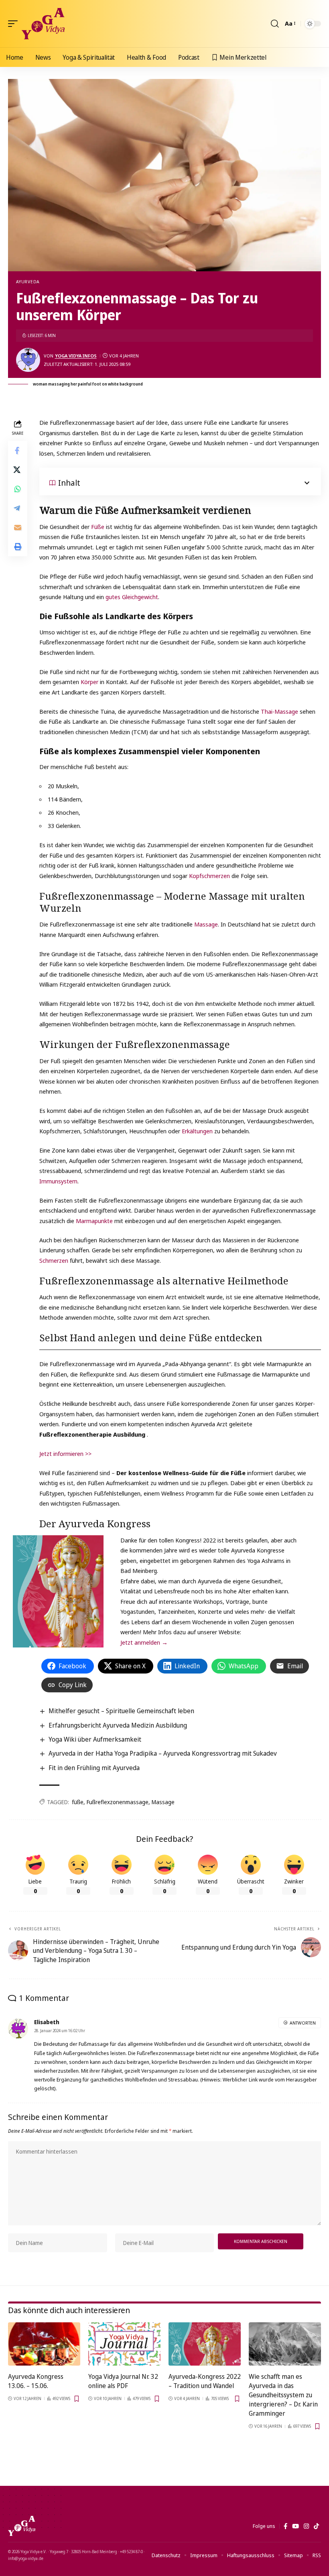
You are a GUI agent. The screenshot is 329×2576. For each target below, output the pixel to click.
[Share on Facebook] (18, 450)
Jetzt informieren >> (65, 1454)
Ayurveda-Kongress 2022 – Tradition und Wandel (205, 2381)
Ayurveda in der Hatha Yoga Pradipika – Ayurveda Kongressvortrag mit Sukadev (163, 1753)
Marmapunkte (95, 1221)
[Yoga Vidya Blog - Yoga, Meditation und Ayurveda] (43, 24)
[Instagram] (306, 2526)
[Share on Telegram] (18, 508)
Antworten (303, 2023)
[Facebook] (285, 2526)
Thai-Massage (279, 711)
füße (78, 1802)
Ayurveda (28, 282)
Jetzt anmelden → (144, 1642)
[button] (15, 24)
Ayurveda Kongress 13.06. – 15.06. (36, 2381)
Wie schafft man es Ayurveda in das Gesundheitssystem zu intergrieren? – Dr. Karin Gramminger (283, 2395)
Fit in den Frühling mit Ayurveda (94, 1768)
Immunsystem (58, 1181)
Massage (206, 924)
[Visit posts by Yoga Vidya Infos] (28, 360)
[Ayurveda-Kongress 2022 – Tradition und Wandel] (205, 2344)
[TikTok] (316, 2526)
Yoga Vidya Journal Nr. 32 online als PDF (123, 2381)
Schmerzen (55, 1260)
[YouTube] (295, 2526)
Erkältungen (198, 1131)
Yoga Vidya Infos (76, 356)
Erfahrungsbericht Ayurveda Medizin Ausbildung (118, 1725)
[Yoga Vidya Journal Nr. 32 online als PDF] (124, 2344)
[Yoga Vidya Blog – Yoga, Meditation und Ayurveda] (22, 2526)
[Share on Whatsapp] (18, 489)
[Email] (18, 527)
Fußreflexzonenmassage (118, 1802)
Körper (90, 682)
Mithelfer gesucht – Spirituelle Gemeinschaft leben (121, 1711)
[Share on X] (18, 470)
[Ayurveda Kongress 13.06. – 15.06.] (44, 2344)
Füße (98, 527)
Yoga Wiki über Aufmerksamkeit (95, 1739)
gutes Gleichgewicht (132, 597)
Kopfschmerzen (210, 876)
